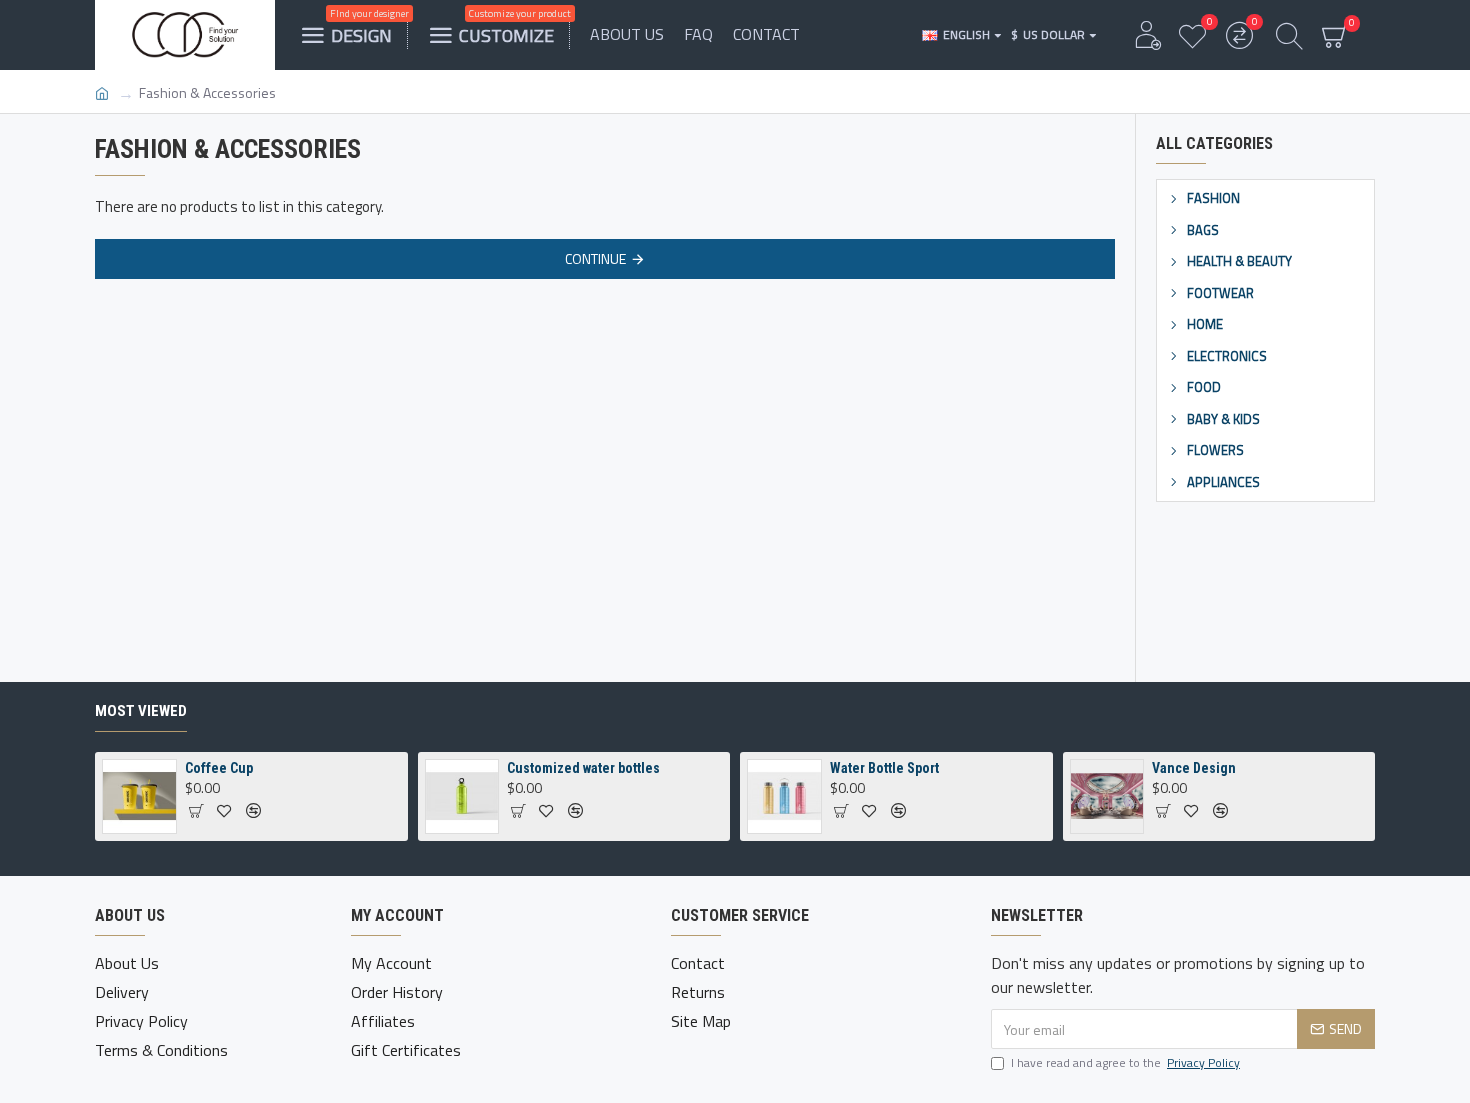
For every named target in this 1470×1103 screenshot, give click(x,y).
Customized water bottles (583, 768)
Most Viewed (141, 711)
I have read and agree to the (1125, 1063)
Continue (595, 258)
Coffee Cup (219, 768)
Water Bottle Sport (884, 768)
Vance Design (1194, 768)
